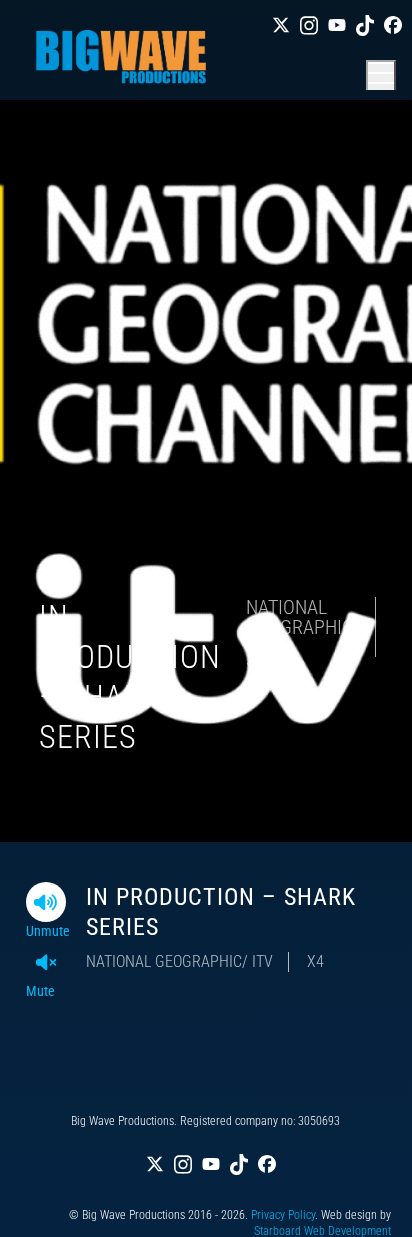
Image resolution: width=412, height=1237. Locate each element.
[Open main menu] (381, 75)
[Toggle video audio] (46, 902)
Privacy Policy (283, 1215)
